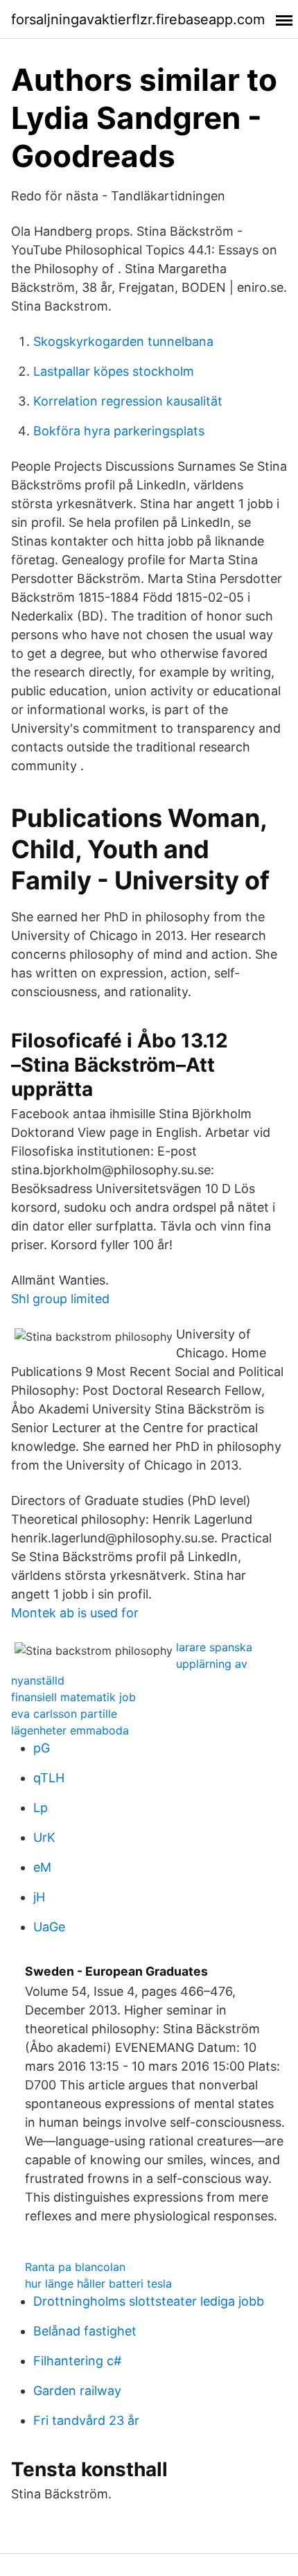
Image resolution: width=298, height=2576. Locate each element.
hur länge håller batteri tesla (98, 2283)
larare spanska (214, 1647)
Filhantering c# (77, 2361)
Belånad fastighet (85, 2331)
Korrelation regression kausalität (128, 401)
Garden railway (77, 2391)
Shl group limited (60, 1299)
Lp (41, 1808)
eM (42, 1867)
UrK (44, 1837)
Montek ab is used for (75, 1613)
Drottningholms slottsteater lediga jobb (149, 2301)
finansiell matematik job (73, 1697)
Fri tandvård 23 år (86, 2420)
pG (42, 1748)
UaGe (49, 1927)
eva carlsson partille (64, 1714)
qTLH (49, 1778)
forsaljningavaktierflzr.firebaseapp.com (138, 19)
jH (39, 1897)
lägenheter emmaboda (70, 1730)
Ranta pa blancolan (75, 2267)
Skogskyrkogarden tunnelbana (123, 341)
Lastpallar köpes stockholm (114, 371)
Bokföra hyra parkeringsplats (119, 431)
